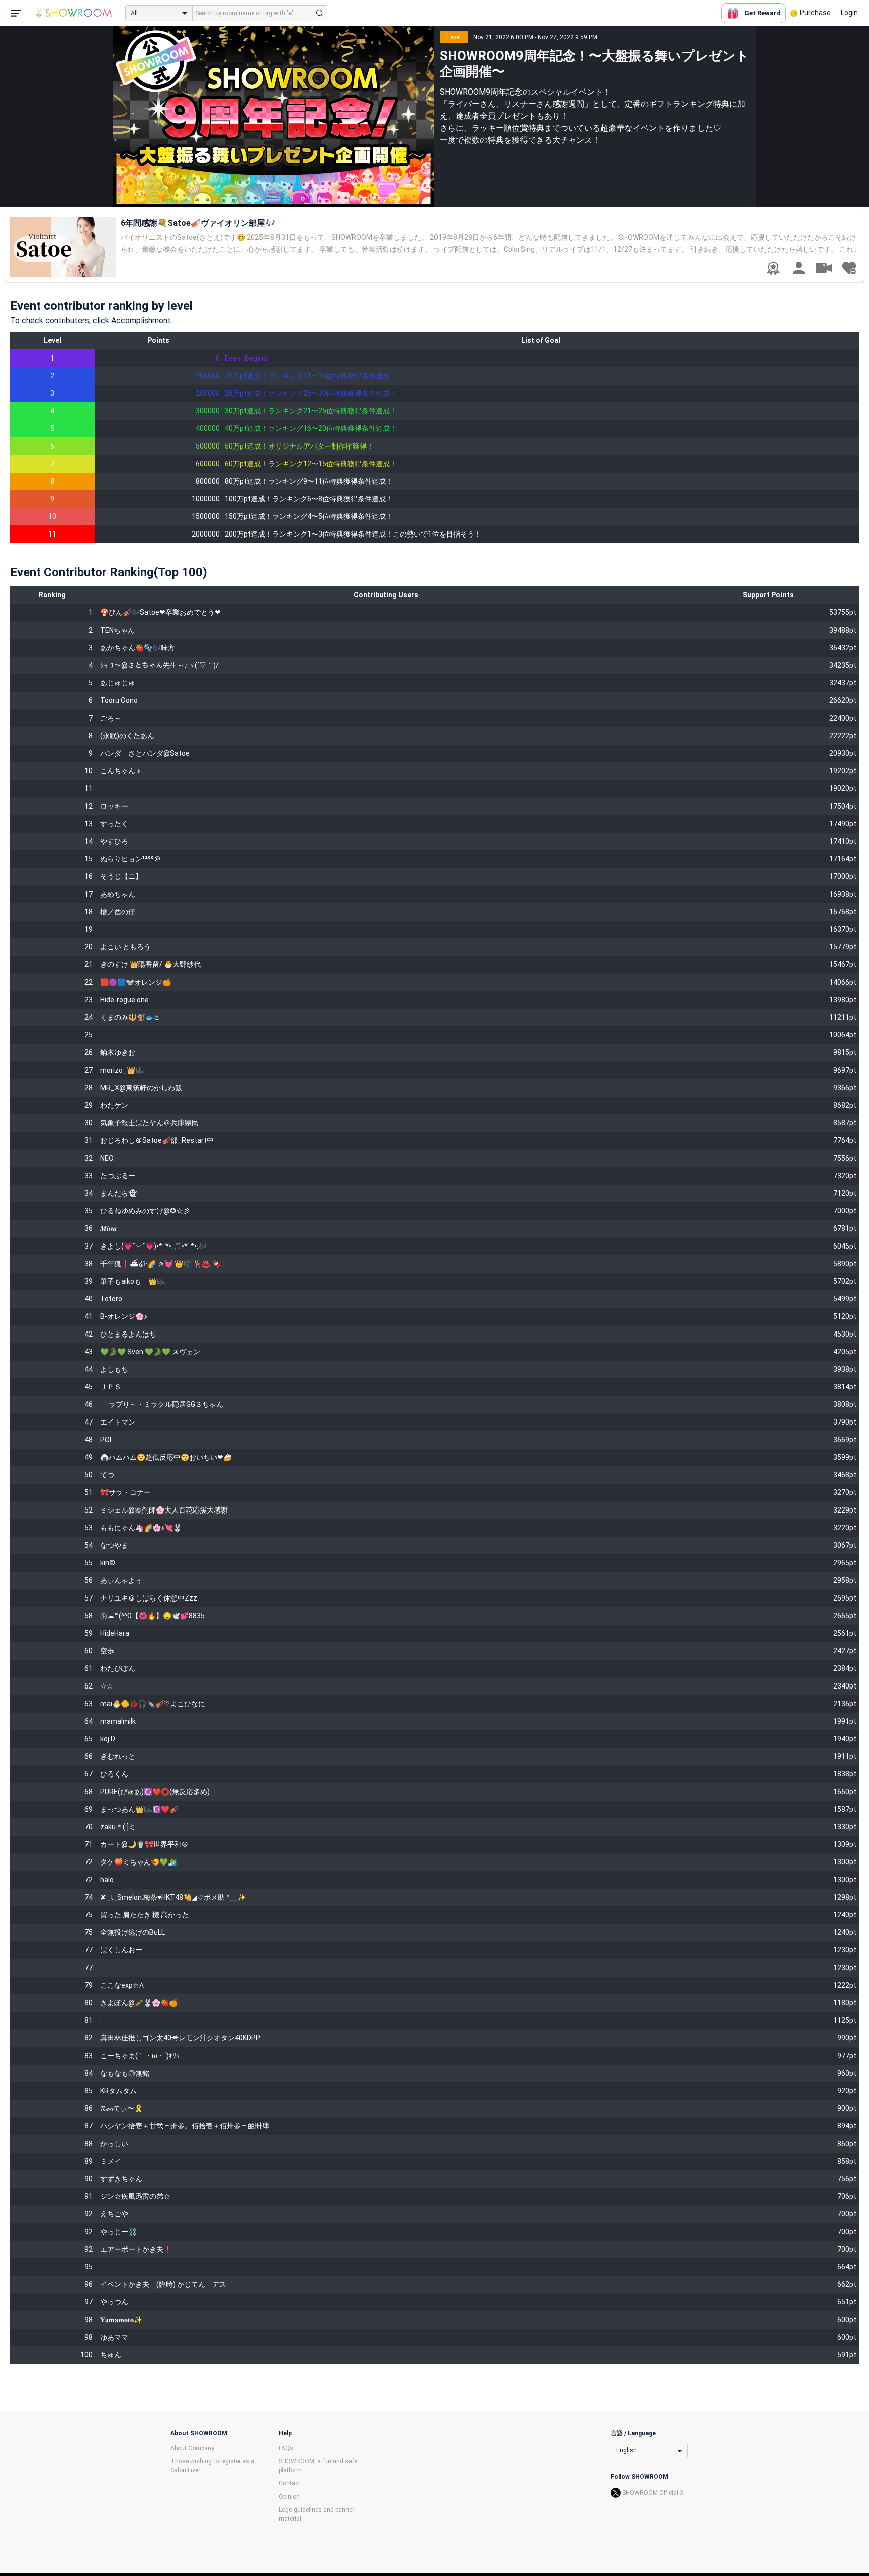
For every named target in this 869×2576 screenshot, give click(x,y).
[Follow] (849, 268)
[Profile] (799, 268)
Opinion (289, 2497)
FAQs (286, 2448)
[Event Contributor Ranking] (773, 269)
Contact (289, 2483)
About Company (192, 2448)
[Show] (824, 268)
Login (849, 13)
